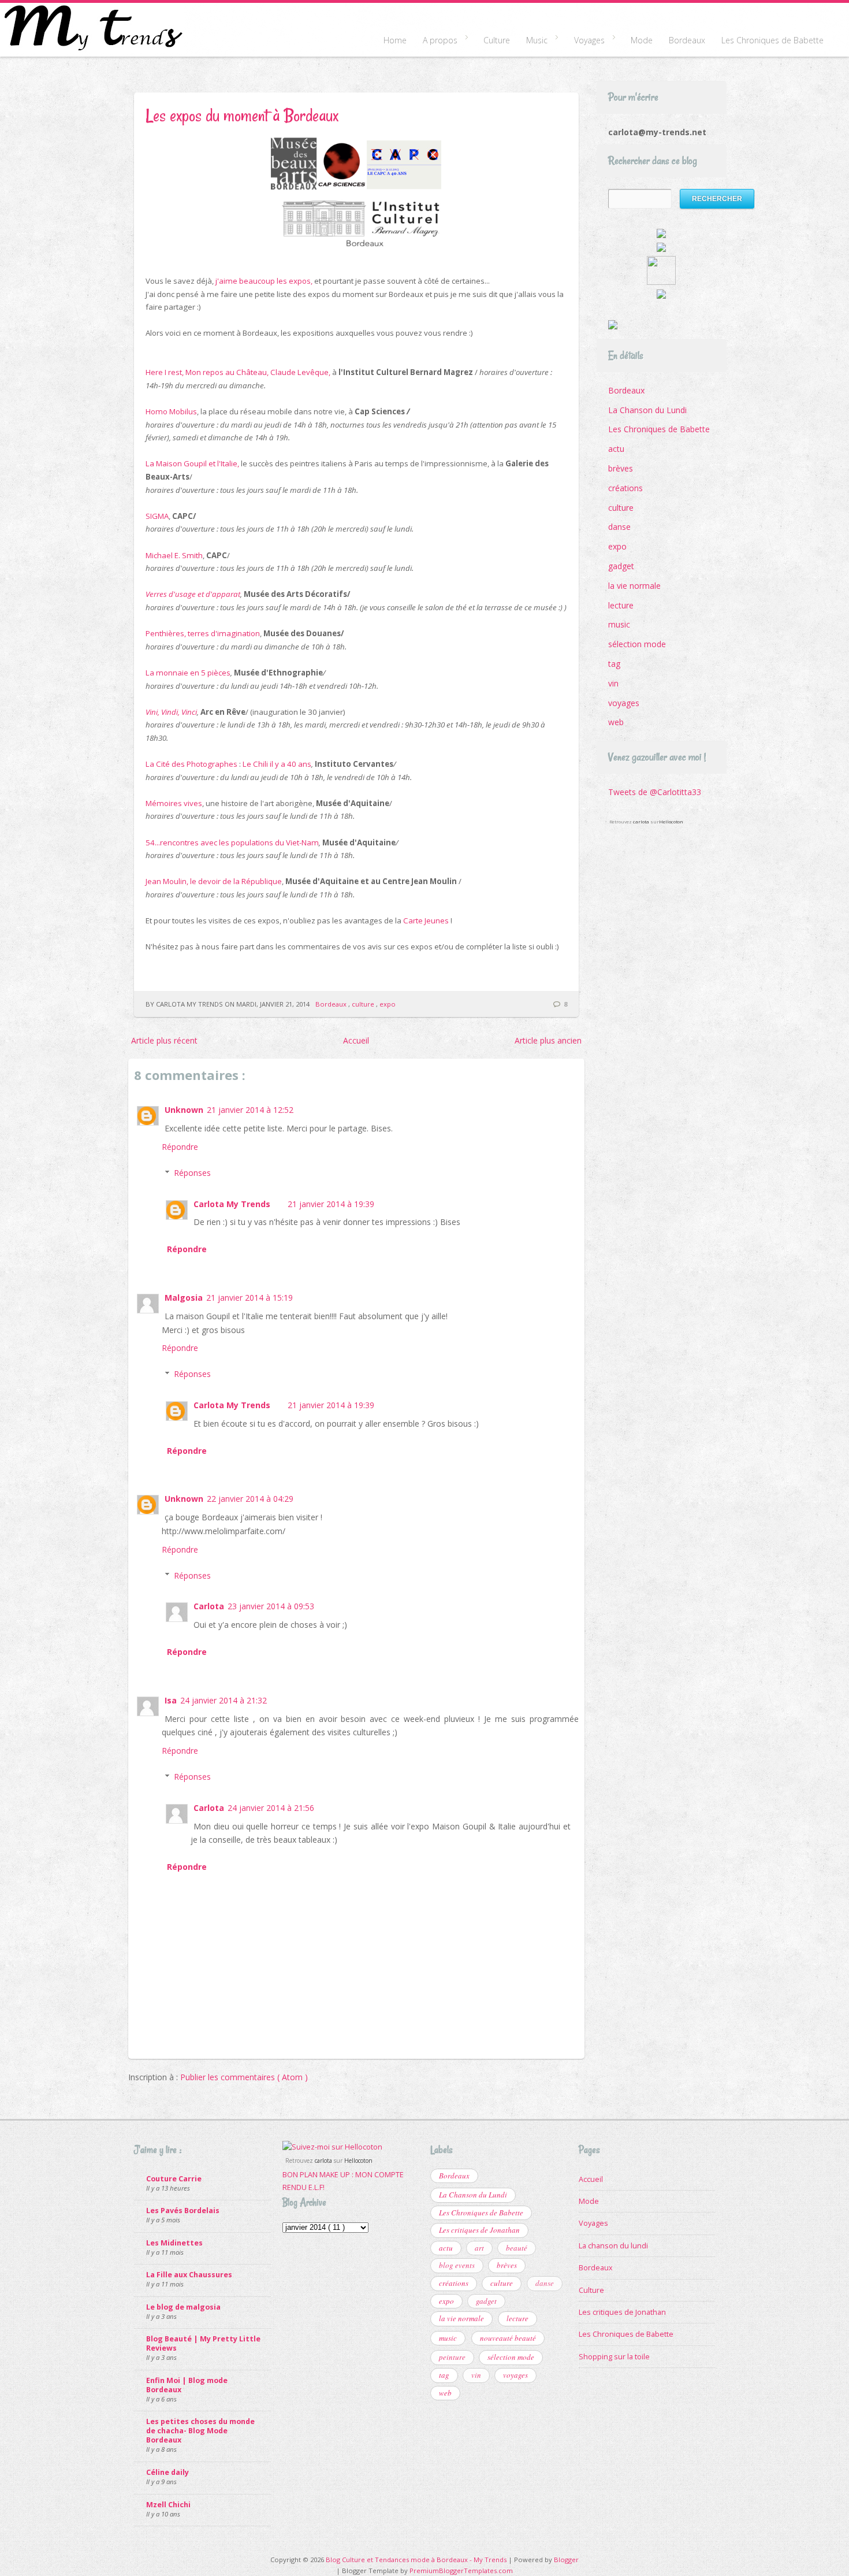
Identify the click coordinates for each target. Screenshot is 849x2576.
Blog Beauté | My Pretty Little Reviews (203, 2343)
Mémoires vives (174, 803)
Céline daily (167, 2472)
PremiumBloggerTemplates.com (461, 2571)
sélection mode (637, 644)
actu (616, 449)
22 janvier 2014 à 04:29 (250, 1499)
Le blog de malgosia (183, 2307)
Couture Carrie (174, 2179)
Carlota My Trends (232, 1204)
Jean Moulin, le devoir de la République (214, 881)
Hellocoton (671, 821)
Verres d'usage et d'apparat (193, 594)
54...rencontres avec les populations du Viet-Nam (232, 842)
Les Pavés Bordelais (183, 2211)
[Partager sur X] (195, 967)
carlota (641, 821)
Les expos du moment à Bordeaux (242, 115)
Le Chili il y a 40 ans (277, 764)
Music (533, 41)
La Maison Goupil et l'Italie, (192, 463)
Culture (497, 40)
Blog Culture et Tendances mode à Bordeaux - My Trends (417, 2560)
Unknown (184, 1110)
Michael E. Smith (174, 555)
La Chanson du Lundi (647, 410)
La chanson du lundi (613, 2246)
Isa (171, 1700)
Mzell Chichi (168, 2505)
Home (395, 40)
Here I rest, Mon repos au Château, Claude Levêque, (238, 372)
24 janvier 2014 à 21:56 (271, 1808)
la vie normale (634, 586)
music (619, 624)
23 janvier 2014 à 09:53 (271, 1606)
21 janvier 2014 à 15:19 (250, 1298)
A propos (436, 41)
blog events (457, 2265)
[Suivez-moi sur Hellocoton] (332, 2147)
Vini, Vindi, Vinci (171, 712)
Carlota (209, 1606)
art (479, 2248)
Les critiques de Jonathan (479, 2230)
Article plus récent (164, 1040)
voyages (624, 703)
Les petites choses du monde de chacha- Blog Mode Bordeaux (200, 2431)
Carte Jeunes (426, 920)
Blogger (566, 2560)
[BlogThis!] (175, 967)
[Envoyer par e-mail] (155, 967)
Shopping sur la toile (614, 2357)
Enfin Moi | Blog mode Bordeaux (187, 2385)
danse (619, 527)
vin (613, 683)
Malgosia (184, 1298)
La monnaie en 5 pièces (188, 673)
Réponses (192, 1173)
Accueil (356, 1040)
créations (625, 488)
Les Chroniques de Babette (772, 40)
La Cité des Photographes (191, 764)
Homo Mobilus (171, 411)
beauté (517, 2248)
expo (388, 1004)
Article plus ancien (548, 1040)
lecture (621, 605)
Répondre (180, 1147)
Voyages (585, 41)
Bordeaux (687, 40)
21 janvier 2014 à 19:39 (331, 1204)
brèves (621, 468)
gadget (621, 566)
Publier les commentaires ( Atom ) (244, 2077)
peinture (452, 2357)
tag (614, 664)
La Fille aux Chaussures (189, 2275)
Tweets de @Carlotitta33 (655, 792)
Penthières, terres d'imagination (203, 633)
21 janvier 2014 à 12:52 (250, 1110)
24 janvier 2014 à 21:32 (224, 1700)
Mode (642, 40)
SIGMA (157, 516)
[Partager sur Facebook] (215, 967)
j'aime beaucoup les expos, (264, 281)
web (616, 722)
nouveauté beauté (508, 2338)
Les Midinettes (174, 2243)
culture (364, 1004)
